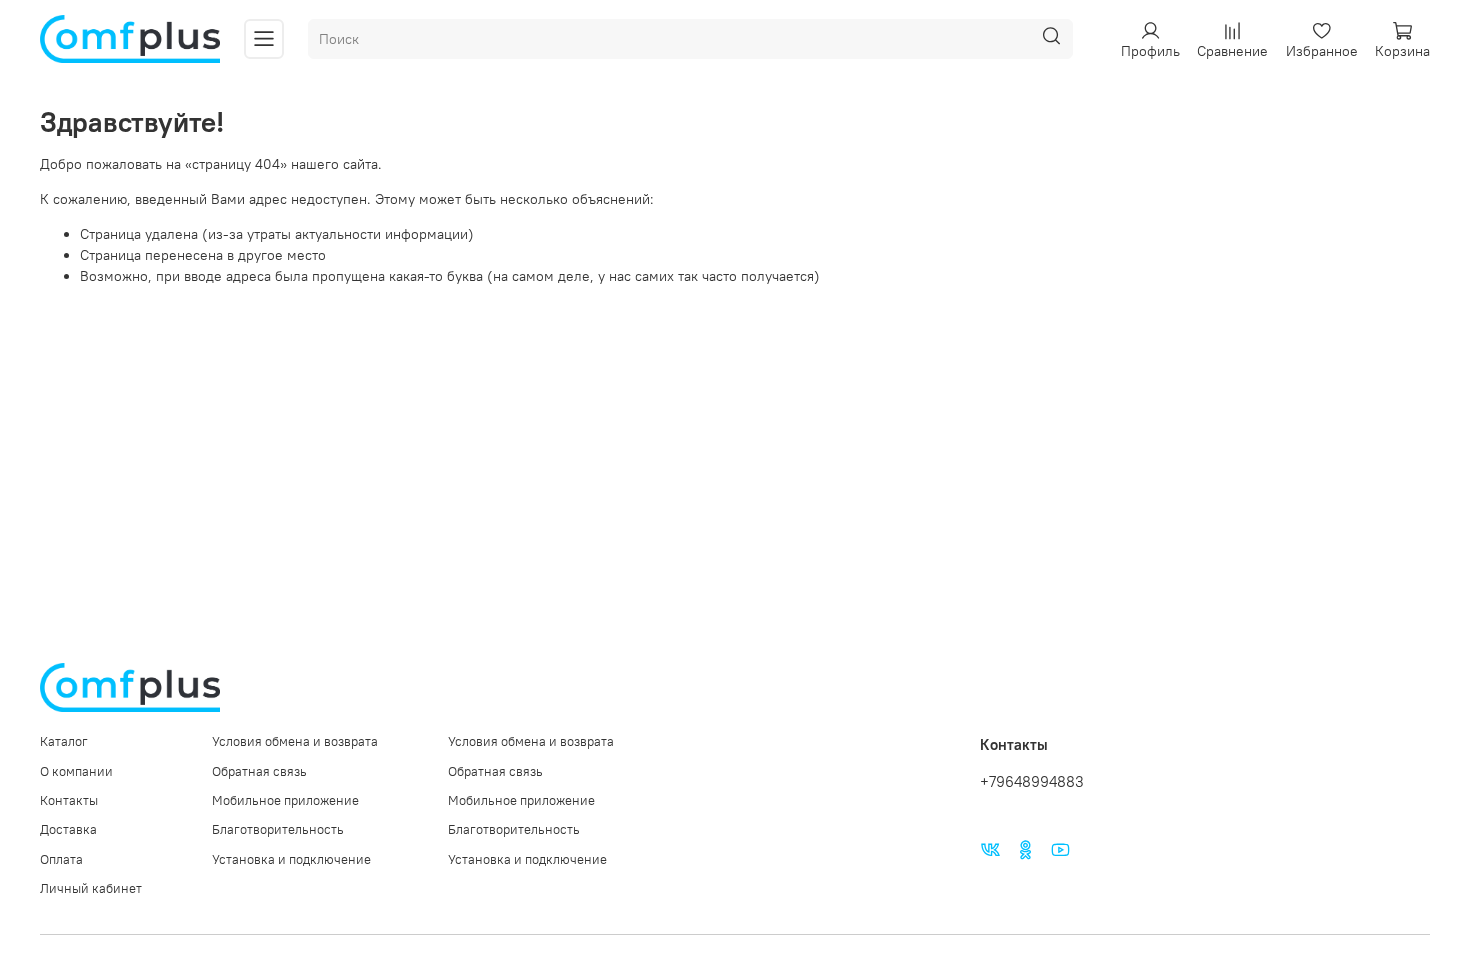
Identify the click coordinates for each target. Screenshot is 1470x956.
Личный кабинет (91, 888)
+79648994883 (1032, 781)
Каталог (64, 741)
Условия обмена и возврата (295, 741)
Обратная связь (259, 771)
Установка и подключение (291, 859)
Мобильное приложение (285, 800)
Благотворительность (278, 829)
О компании (76, 771)
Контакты (69, 800)
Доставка (68, 829)
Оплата (61, 859)
